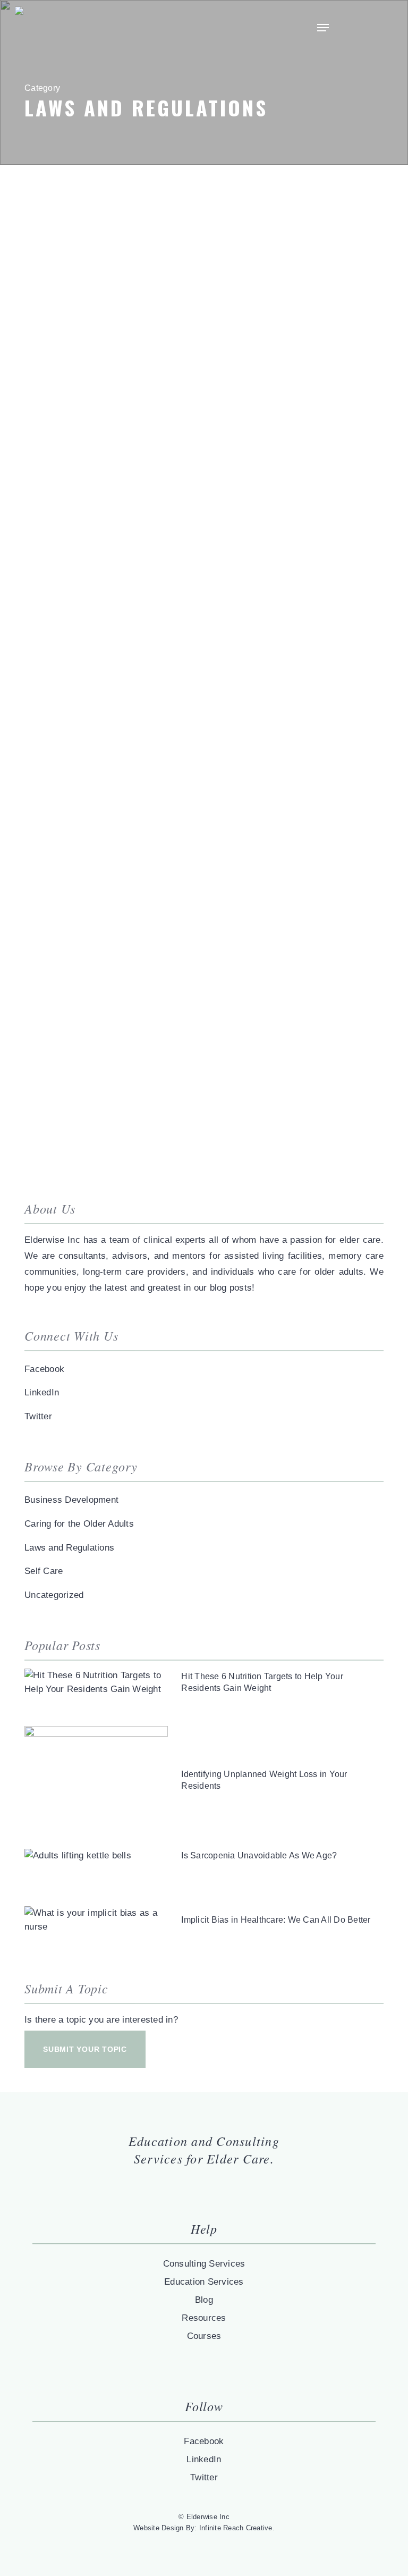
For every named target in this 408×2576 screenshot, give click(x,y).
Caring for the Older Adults (79, 1524)
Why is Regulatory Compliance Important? (173, 1106)
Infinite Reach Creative (236, 2528)
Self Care (44, 1571)
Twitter (38, 1416)
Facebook (44, 1369)
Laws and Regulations (69, 1548)
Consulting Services (204, 2264)
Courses (204, 2336)
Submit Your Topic (85, 2049)
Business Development (71, 1500)
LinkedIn (42, 1392)
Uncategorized (54, 1595)
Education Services (204, 2282)
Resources (204, 2318)
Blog (204, 2300)
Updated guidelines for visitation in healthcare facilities (194, 313)
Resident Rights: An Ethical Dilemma (153, 713)
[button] (323, 28)
